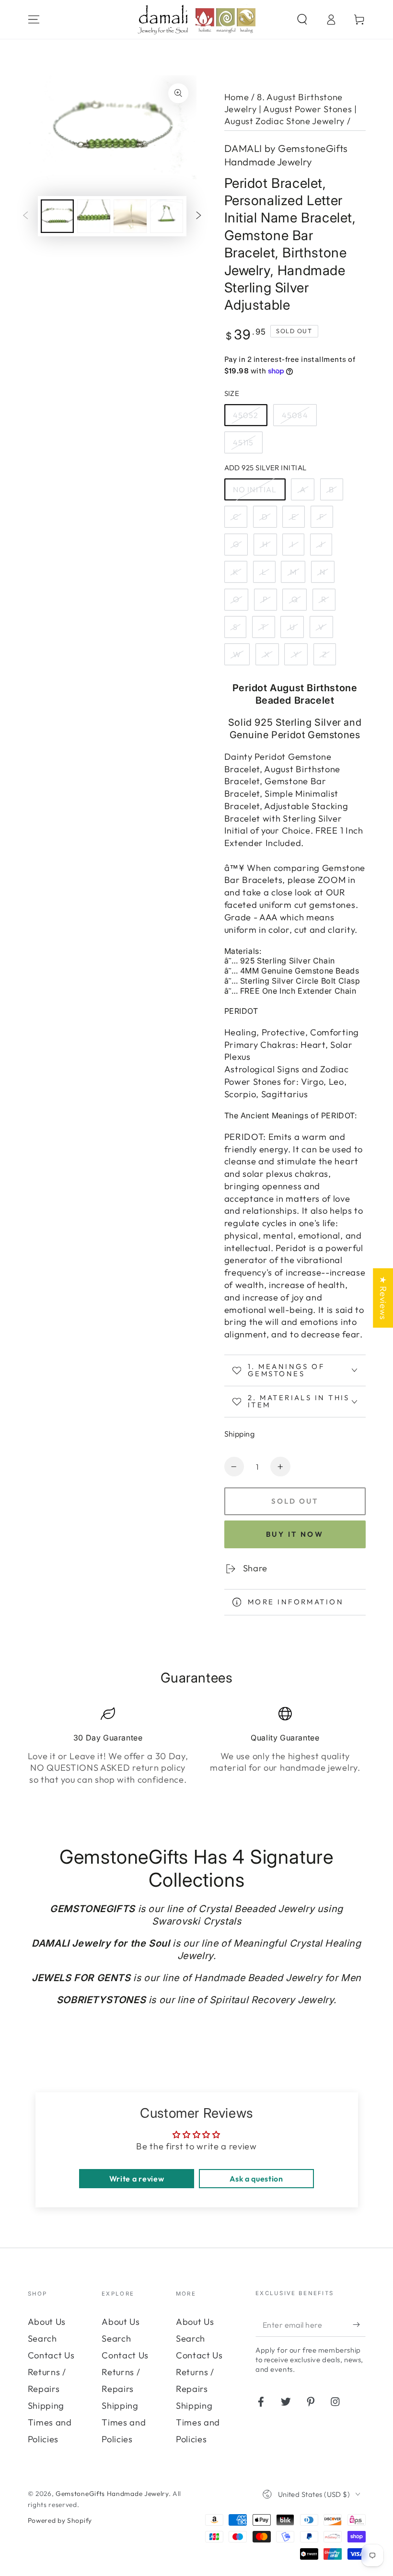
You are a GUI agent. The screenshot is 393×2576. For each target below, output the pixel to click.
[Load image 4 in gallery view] (167, 216)
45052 (246, 415)
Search (42, 2338)
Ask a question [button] (256, 2179)
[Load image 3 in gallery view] (130, 216)
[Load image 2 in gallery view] (94, 216)
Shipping (240, 1434)
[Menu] (34, 19)
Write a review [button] (137, 2179)
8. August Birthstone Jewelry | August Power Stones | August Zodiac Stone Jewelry (291, 109)
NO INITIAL (255, 489)
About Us (47, 2322)
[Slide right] (199, 216)
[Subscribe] (359, 2325)
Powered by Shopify (60, 2520)
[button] (302, 19)
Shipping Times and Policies (50, 2422)
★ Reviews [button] (383, 1298)
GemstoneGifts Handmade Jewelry (112, 2494)
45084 (295, 415)
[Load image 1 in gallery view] (57, 216)
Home (237, 97)
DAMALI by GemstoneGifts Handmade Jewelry (286, 155)
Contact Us (51, 2355)
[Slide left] (26, 216)
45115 (243, 442)
